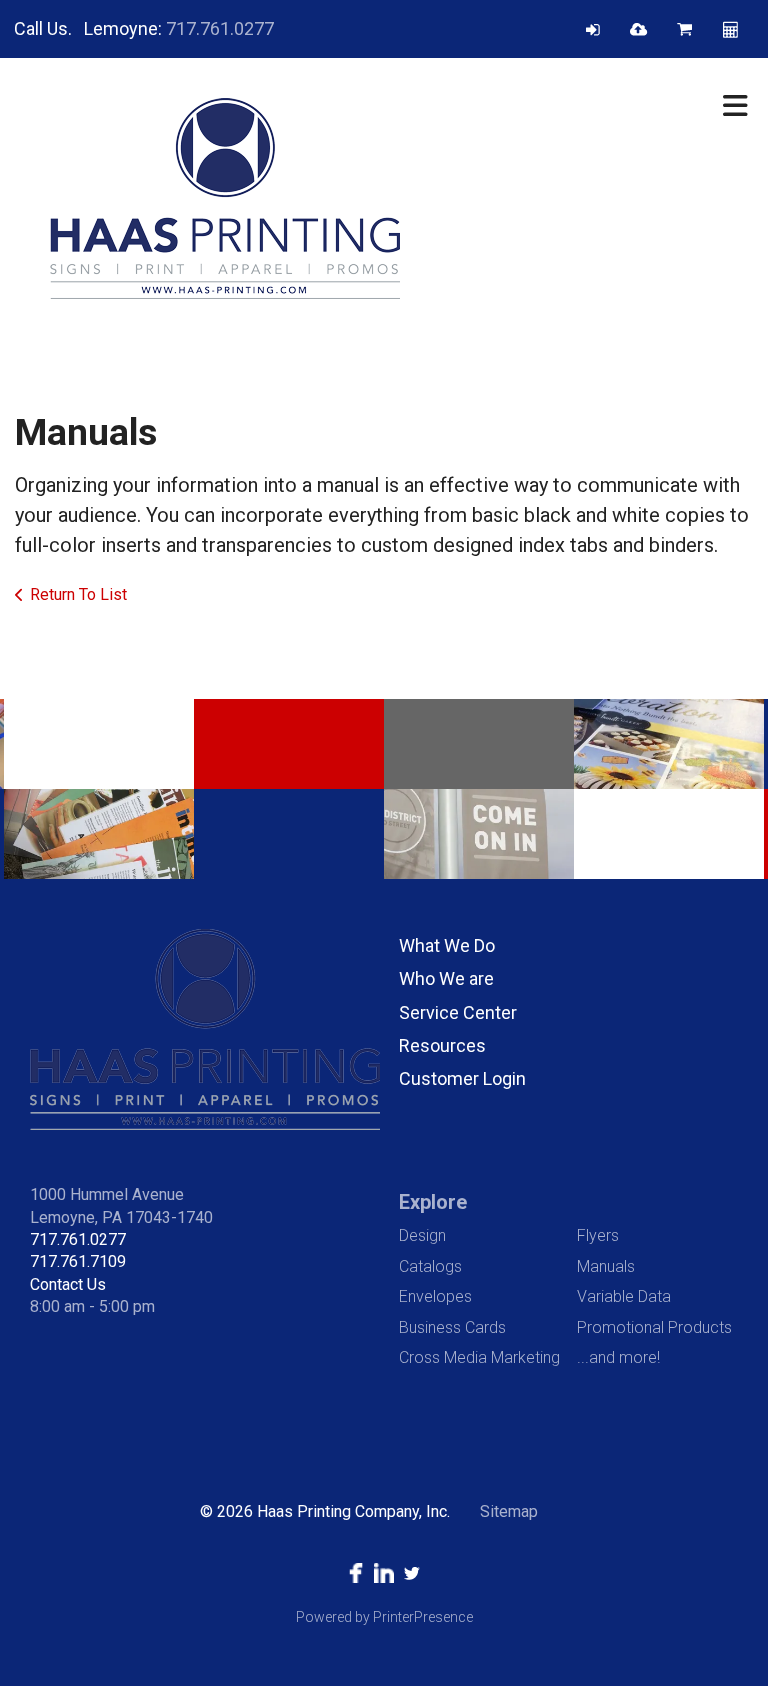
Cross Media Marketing (479, 1357)
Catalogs (430, 1266)
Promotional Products (654, 1327)
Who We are (446, 978)
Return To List (78, 594)
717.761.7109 (78, 1261)
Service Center (458, 1012)
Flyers (598, 1235)
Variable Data (624, 1296)
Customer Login (462, 1078)
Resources (442, 1045)
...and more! (618, 1357)
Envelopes (435, 1296)
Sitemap (509, 1511)
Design (422, 1235)
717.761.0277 (220, 28)
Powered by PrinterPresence (384, 1617)
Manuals (606, 1266)
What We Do (447, 945)
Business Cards (452, 1327)
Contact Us (68, 1284)
